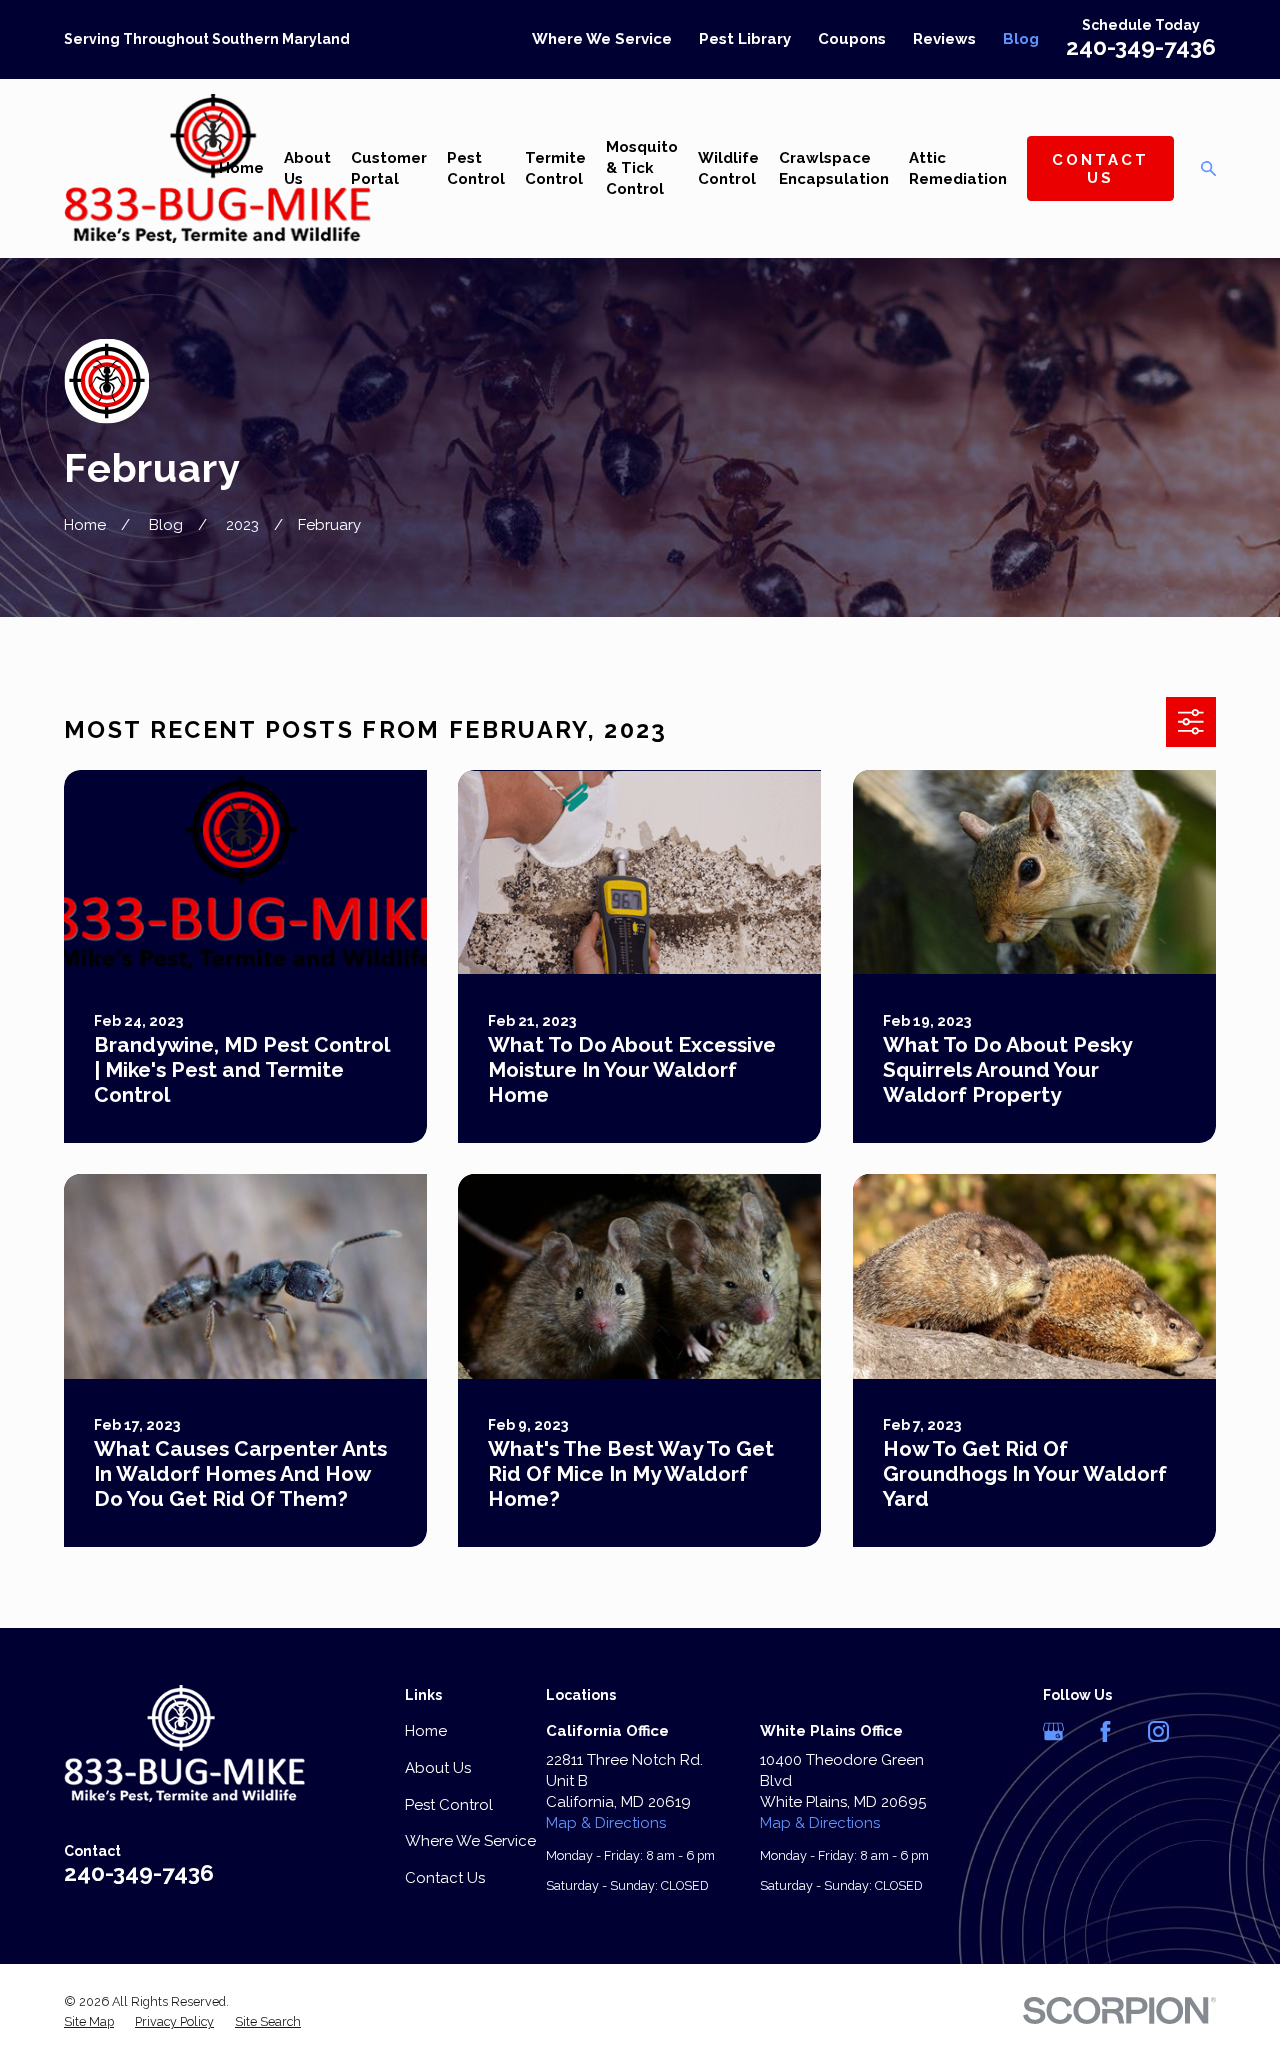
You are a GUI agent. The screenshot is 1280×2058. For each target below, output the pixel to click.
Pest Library (745, 39)
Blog (1021, 39)
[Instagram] (1158, 1731)
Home (426, 1731)
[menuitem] (89, 2022)
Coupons (852, 39)
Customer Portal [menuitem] (389, 168)
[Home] (217, 168)
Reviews (944, 39)
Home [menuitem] (241, 168)
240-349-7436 (1141, 47)
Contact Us (1100, 169)
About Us (438, 1768)
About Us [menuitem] (307, 168)
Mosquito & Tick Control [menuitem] (642, 168)
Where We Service (602, 39)
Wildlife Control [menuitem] (728, 168)
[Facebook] (1105, 1731)
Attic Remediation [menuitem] (958, 168)
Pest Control (449, 1805)
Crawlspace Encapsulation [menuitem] (834, 168)
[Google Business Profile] (1053, 1731)
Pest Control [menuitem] (476, 168)
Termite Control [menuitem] (555, 168)
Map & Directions (606, 1823)
